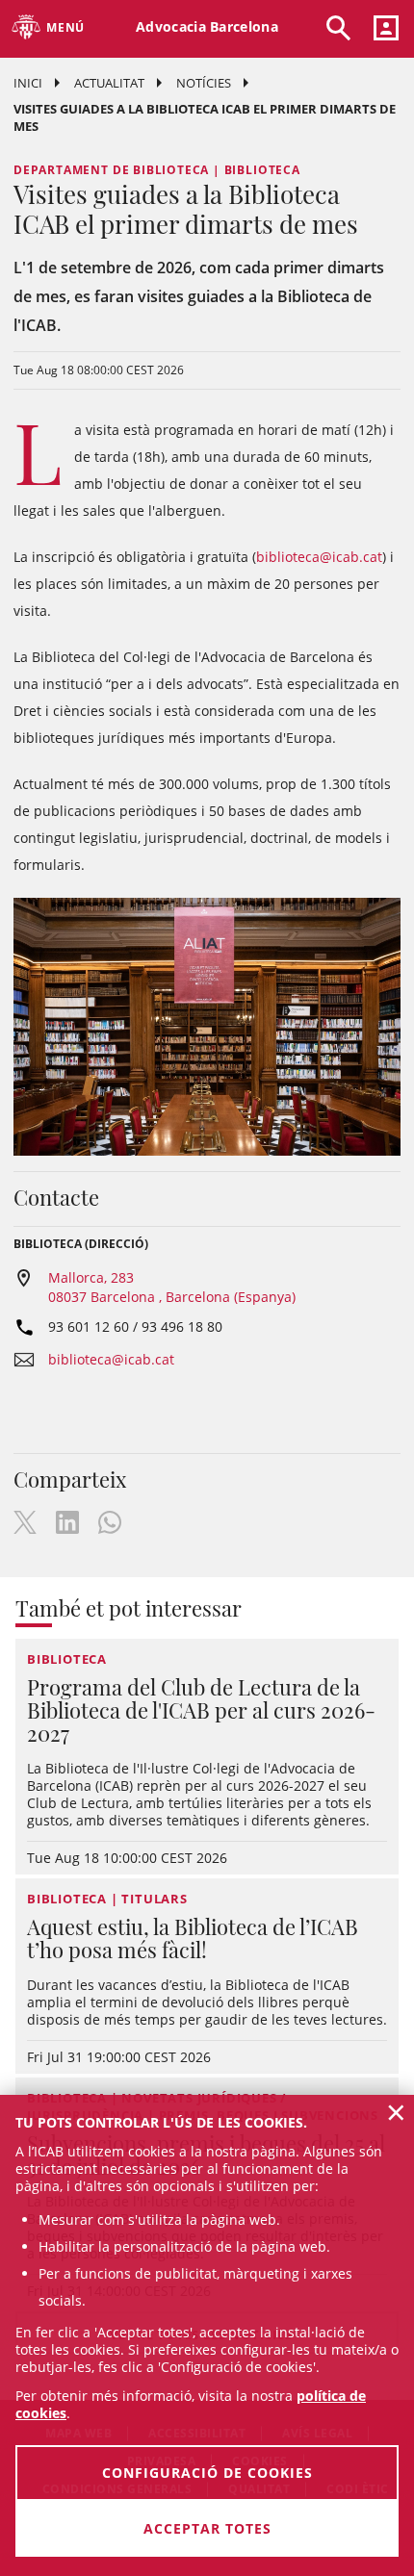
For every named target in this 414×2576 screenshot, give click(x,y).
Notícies (204, 83)
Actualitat (109, 83)
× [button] (396, 2112)
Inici (28, 83)
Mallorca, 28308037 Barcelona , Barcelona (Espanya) (172, 1287)
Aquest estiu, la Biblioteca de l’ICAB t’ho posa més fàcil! (193, 1938)
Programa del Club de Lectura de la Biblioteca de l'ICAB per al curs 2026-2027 (201, 1710)
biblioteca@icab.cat (319, 557)
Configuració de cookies (207, 2473)
